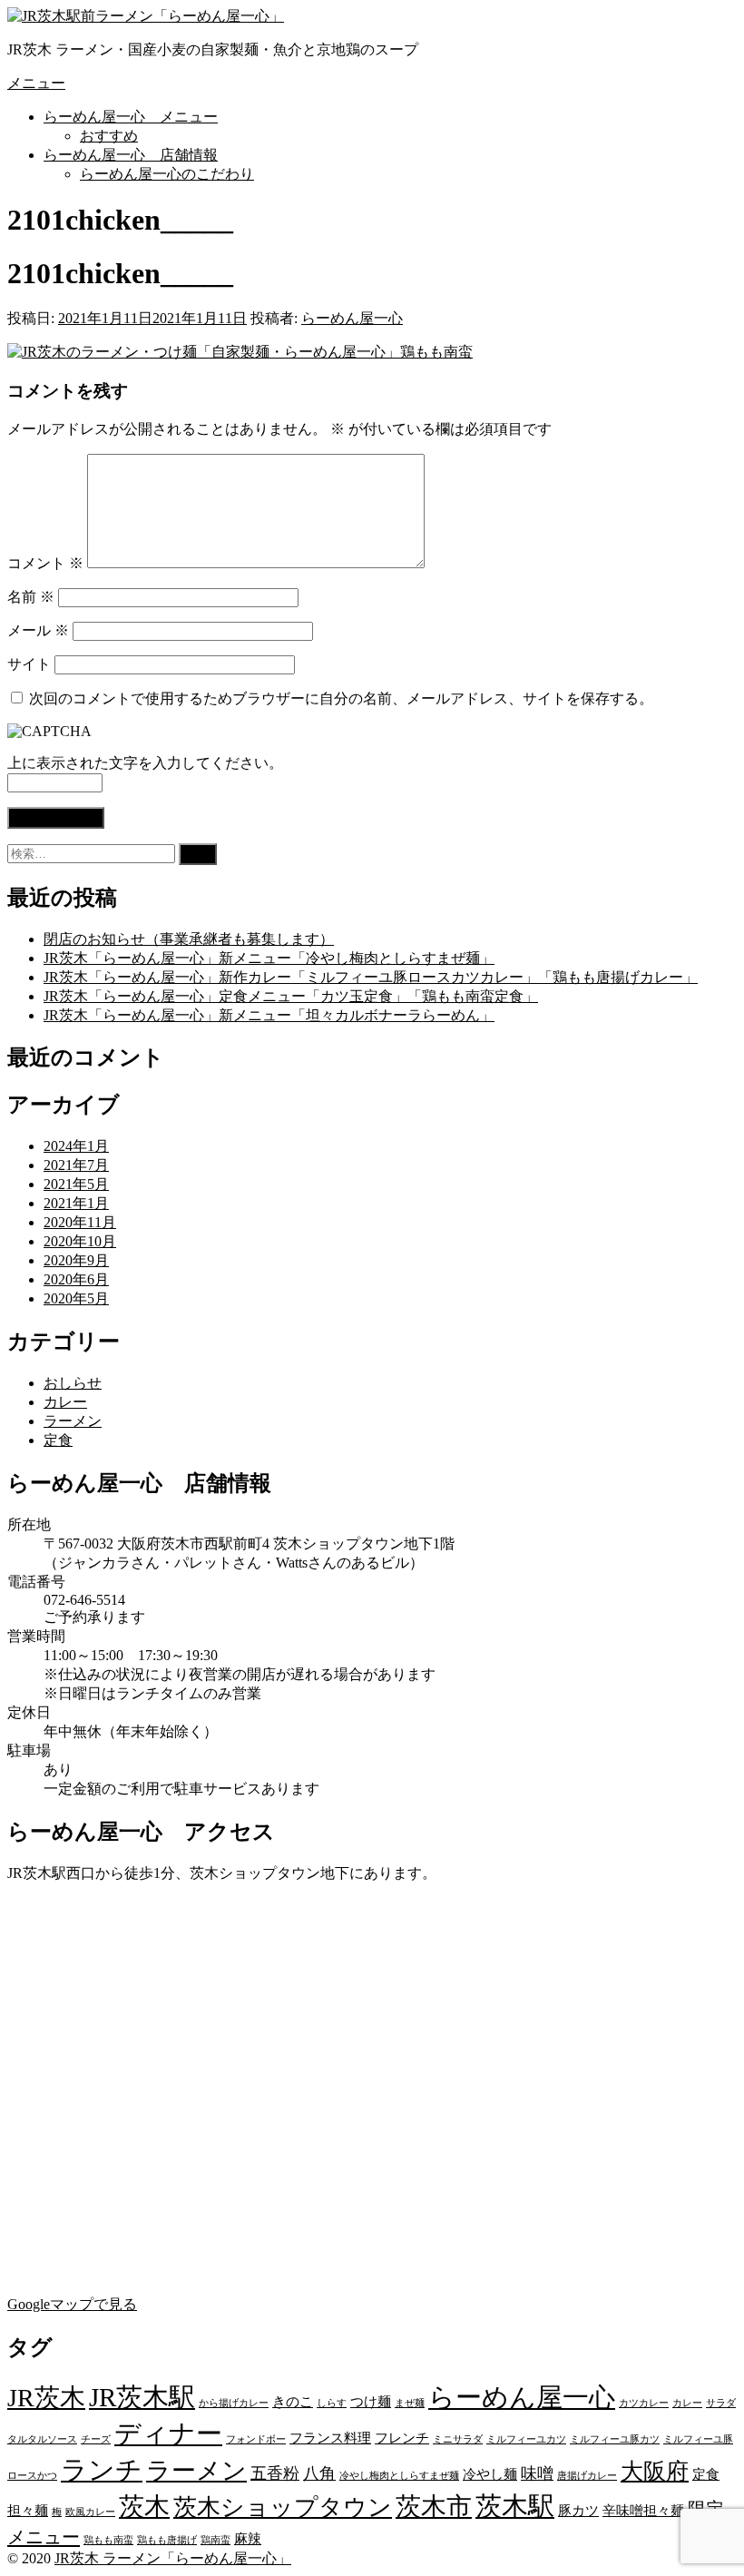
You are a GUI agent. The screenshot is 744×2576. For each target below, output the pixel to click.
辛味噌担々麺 (643, 2511)
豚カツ (578, 2511)
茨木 (144, 2507)
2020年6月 (76, 1279)
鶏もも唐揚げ (167, 2540)
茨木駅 (515, 2506)
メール (38, 630)
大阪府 (655, 2471)
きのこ (293, 2402)
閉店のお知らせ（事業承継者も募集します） (189, 939)
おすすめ (109, 136)
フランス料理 (330, 2438)
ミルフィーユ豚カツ (615, 2439)
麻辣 (248, 2539)
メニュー (36, 83)
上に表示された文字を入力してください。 (145, 763)
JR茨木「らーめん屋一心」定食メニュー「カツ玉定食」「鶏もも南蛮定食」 (291, 996)
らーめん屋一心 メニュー (131, 117)
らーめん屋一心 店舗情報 (131, 155)
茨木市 (434, 2507)
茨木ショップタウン (283, 2507)
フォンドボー (256, 2439)
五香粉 (275, 2473)
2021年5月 (76, 1184)
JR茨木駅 (142, 2397)
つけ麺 (371, 2402)
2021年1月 (76, 1203)
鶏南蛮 (215, 2540)
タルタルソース (42, 2439)
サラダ (721, 2403)
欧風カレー (90, 2512)
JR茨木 (46, 2398)
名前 (31, 597)
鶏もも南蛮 (108, 2540)
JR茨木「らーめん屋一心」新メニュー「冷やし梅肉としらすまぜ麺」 (269, 958)
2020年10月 (80, 1241)
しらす (332, 2403)
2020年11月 (80, 1222)
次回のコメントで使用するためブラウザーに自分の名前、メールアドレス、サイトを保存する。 (341, 698)
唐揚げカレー (587, 2476)
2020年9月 (76, 1260)
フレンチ (402, 2438)
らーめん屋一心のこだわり (167, 174)
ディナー (168, 2433)
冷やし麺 (490, 2474)
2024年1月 (76, 1146)
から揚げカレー (234, 2403)
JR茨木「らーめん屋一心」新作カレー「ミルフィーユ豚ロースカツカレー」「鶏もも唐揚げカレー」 (371, 977)
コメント (45, 563)
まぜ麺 (410, 2403)
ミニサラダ (458, 2439)
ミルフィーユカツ (526, 2439)
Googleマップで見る (72, 2304)
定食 (58, 1440)
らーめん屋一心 (352, 318)
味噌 (537, 2473)
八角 (319, 2473)
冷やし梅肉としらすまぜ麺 (399, 2476)
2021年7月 (76, 1165)
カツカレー (644, 2403)
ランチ (102, 2470)
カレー (65, 1402)
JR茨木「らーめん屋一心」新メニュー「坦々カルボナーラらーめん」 (269, 1015)
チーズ (96, 2439)
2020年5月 (76, 1298)
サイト (29, 664)
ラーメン (73, 1421)
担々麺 (28, 2511)
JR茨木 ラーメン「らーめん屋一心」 (173, 2558)
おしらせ (73, 1383)
